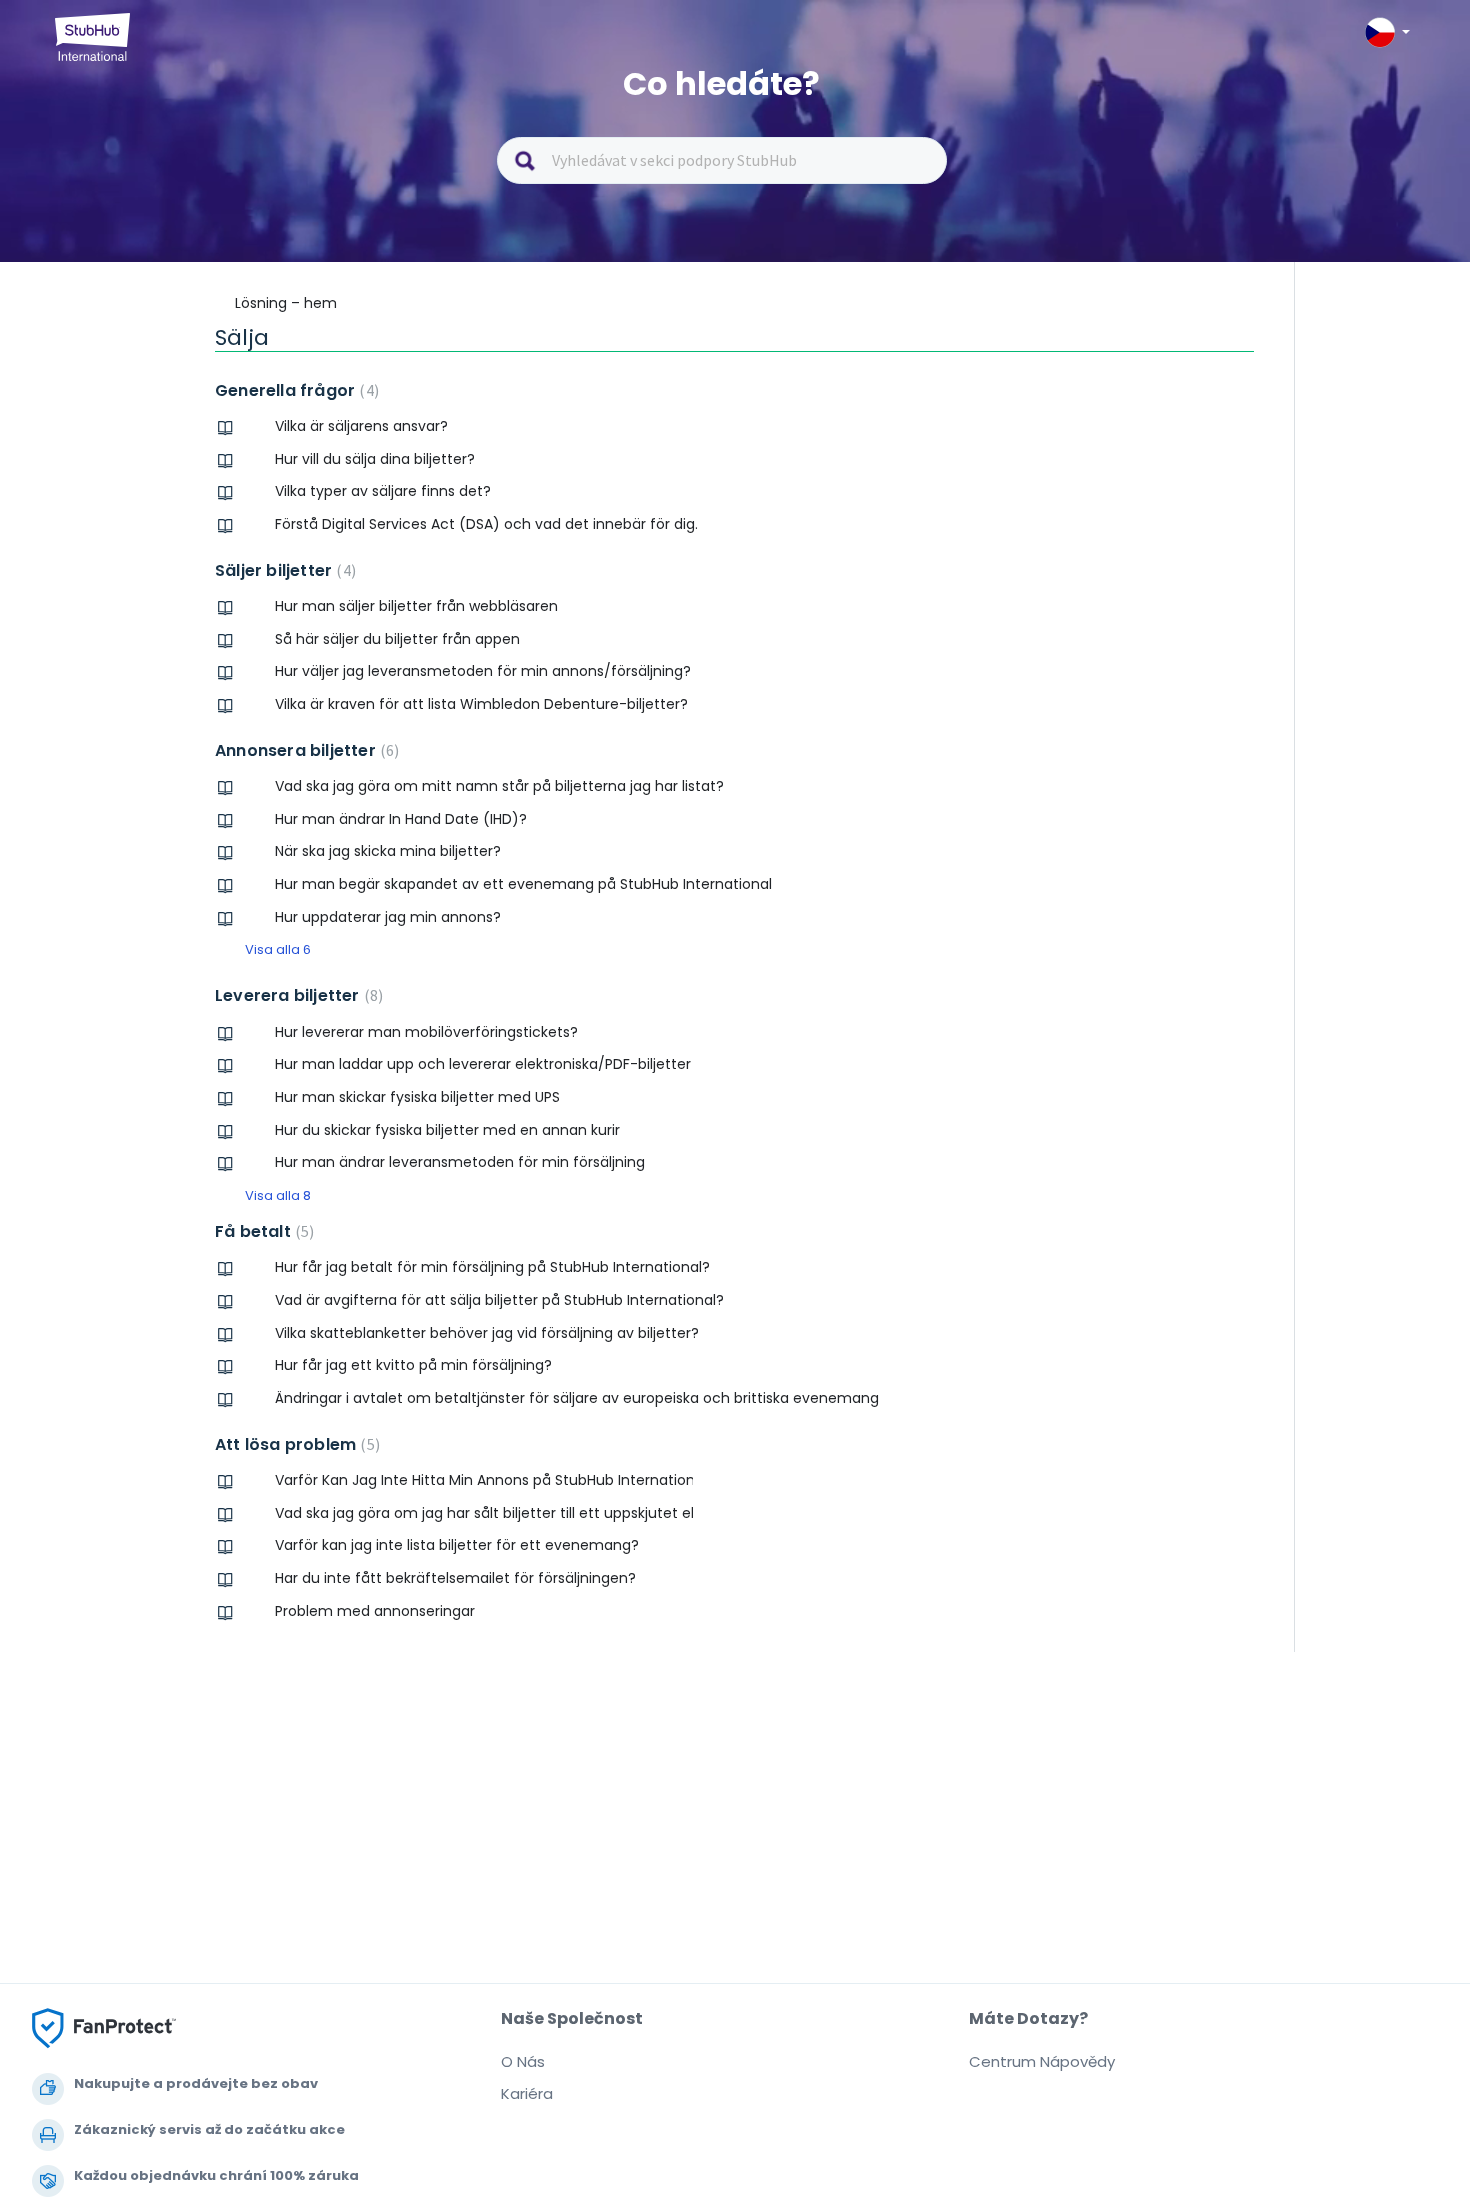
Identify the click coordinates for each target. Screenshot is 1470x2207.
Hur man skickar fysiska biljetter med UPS (417, 1097)
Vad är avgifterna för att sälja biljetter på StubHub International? (499, 1300)
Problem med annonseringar (375, 1611)
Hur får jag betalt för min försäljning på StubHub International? (492, 1267)
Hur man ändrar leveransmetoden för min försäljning (460, 1162)
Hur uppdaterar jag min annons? (388, 917)
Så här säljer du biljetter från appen (397, 639)
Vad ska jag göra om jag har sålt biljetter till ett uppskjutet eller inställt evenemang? (484, 1513)
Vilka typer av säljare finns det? (383, 491)
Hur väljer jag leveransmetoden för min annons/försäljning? (483, 671)
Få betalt (262, 1231)
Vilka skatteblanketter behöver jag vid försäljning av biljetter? (487, 1333)
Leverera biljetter (296, 995)
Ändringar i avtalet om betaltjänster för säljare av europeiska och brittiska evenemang (577, 1398)
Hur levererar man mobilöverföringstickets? (426, 1032)
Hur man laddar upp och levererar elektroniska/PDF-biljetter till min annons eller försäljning (484, 1064)
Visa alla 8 (278, 1195)
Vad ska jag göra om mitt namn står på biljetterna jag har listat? (499, 786)
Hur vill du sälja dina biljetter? (375, 459)
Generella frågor (294, 390)
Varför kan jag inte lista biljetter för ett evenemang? (457, 1545)
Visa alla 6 (278, 949)
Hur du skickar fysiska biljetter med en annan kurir (447, 1130)
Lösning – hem (286, 303)
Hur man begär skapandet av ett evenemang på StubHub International (523, 884)
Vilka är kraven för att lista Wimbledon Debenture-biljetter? (481, 704)
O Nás (523, 2061)
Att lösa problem (295, 1444)
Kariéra (527, 2093)
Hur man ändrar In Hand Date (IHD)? (401, 819)
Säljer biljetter (283, 570)
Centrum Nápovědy (1042, 2061)
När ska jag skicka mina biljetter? (388, 851)
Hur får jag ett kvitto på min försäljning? (413, 1365)
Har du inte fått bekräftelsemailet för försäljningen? (455, 1578)
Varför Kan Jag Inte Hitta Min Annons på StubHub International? (484, 1480)
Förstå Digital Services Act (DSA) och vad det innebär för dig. (486, 524)
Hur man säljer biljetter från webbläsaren (416, 606)
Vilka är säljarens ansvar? (361, 426)
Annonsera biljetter (304, 750)
